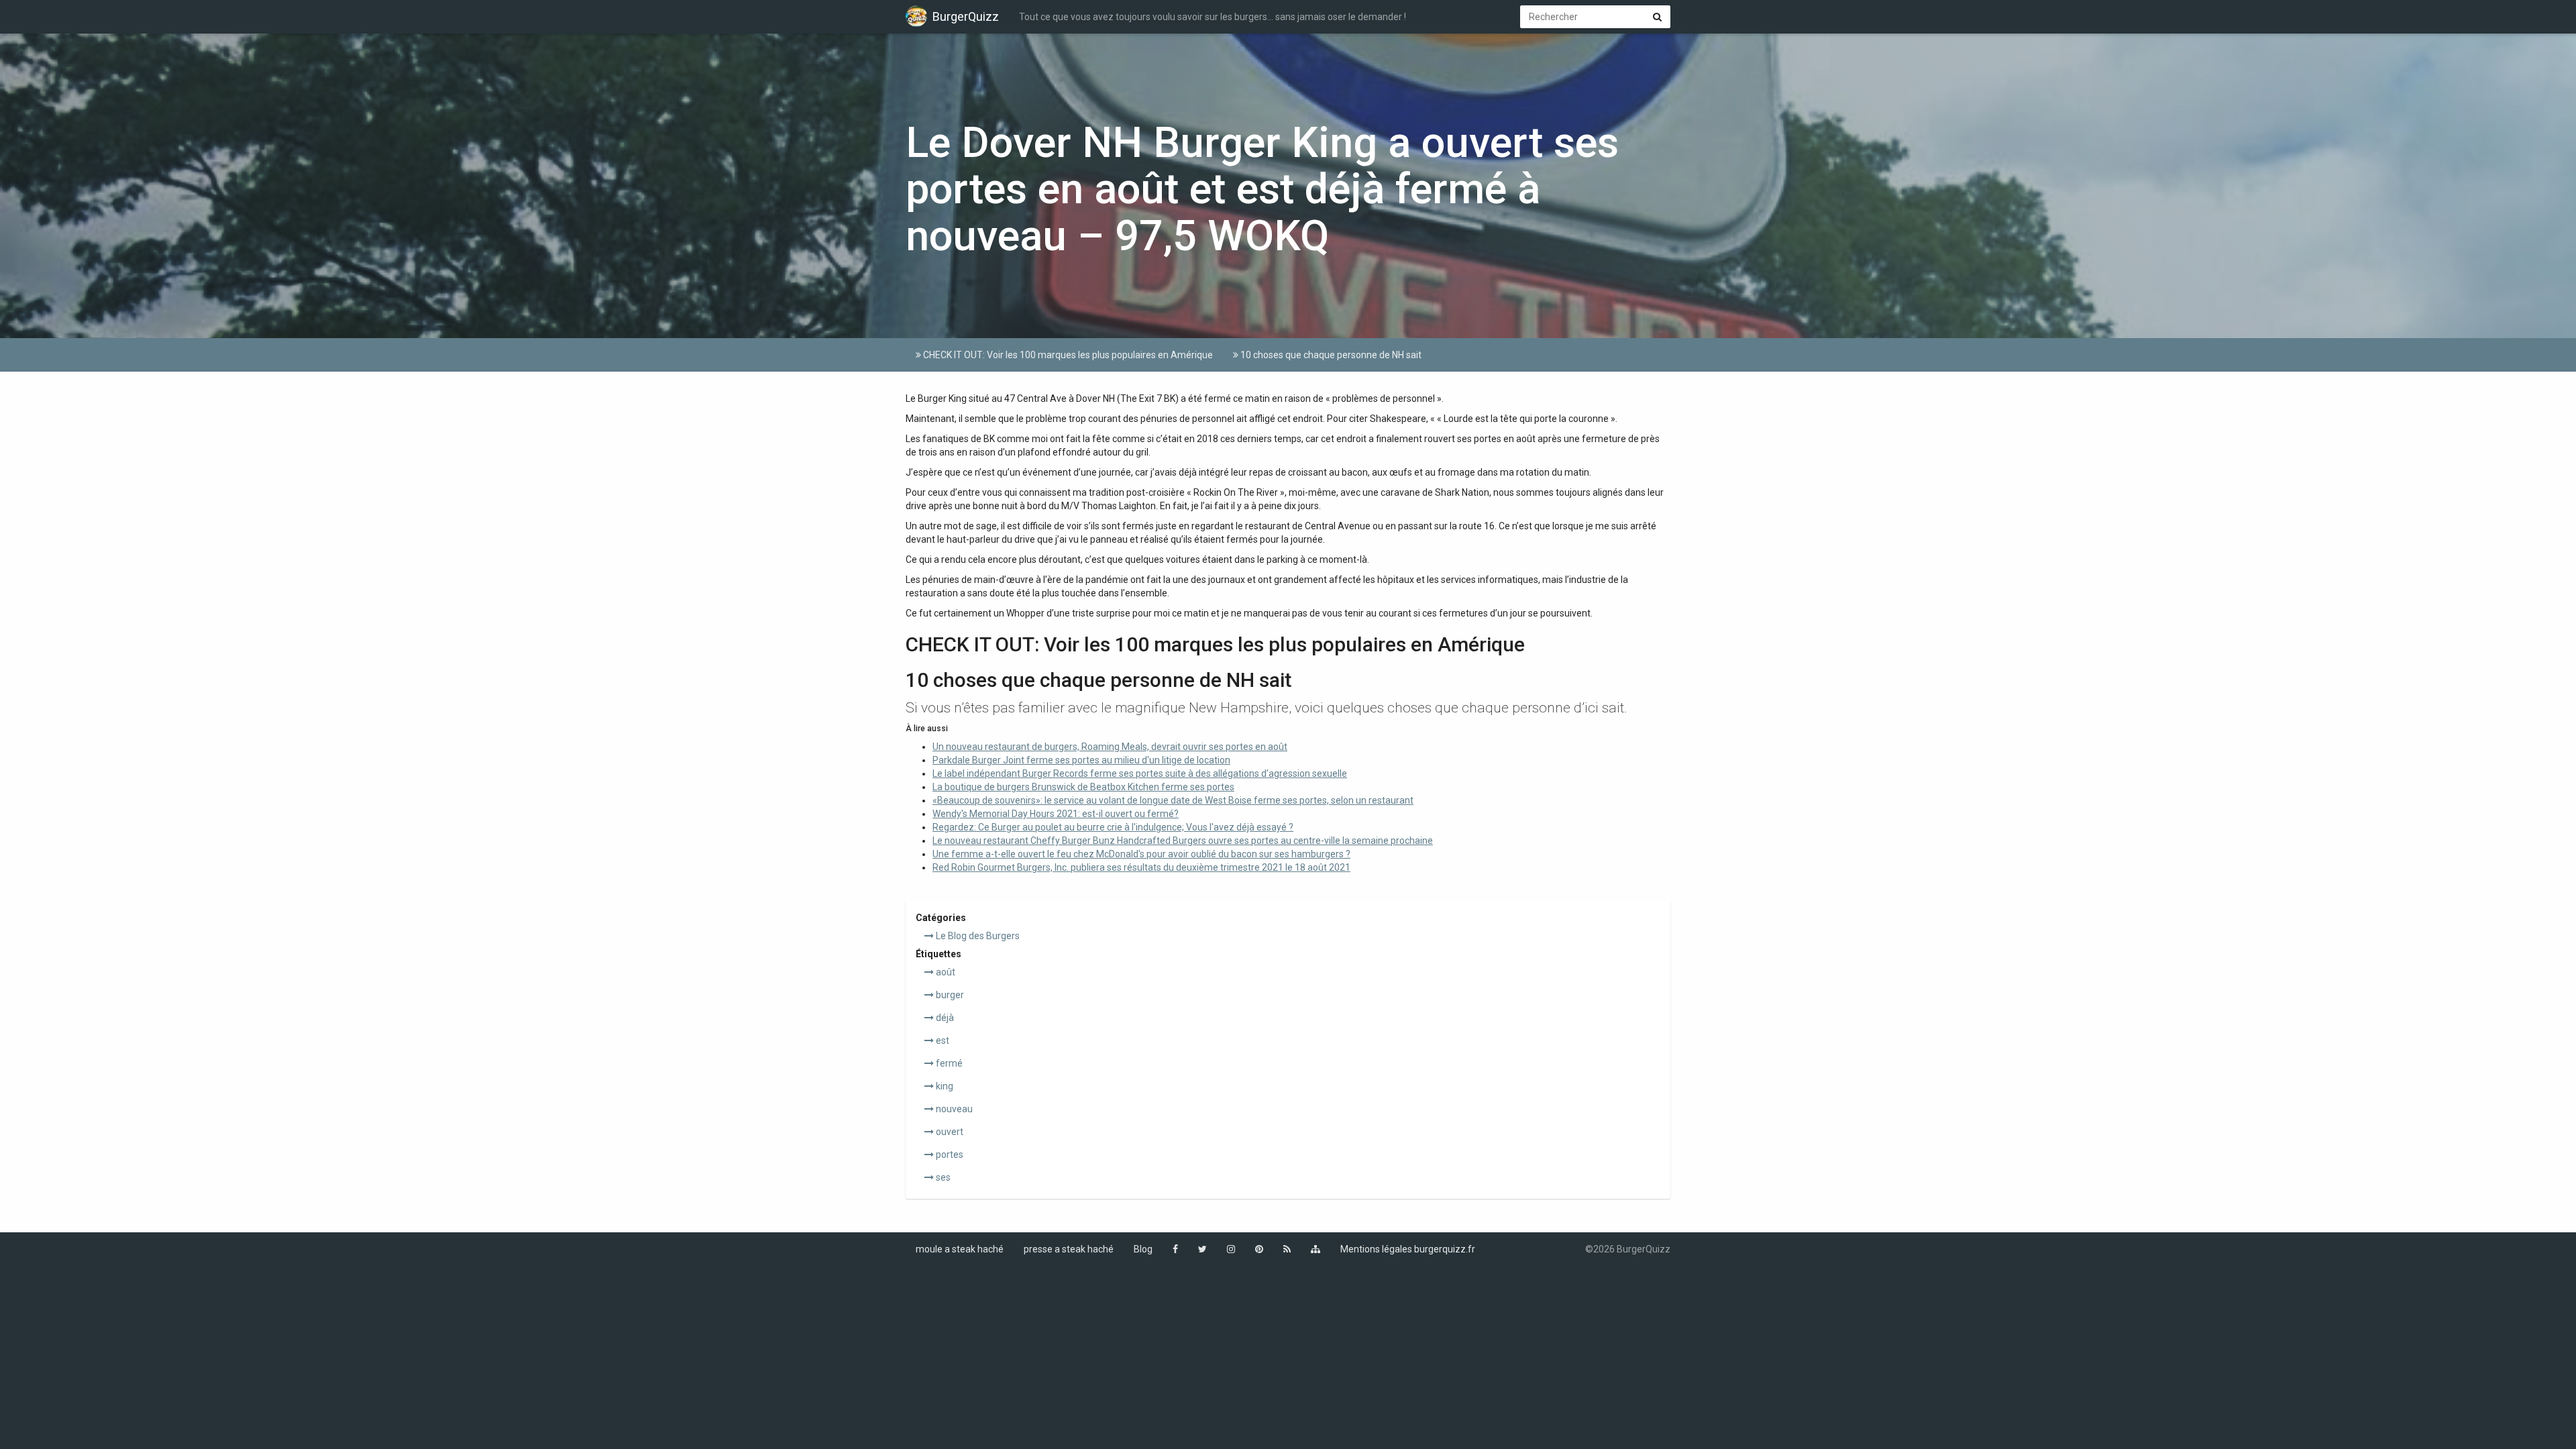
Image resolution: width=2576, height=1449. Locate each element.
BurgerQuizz (966, 16)
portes (949, 1155)
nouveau (953, 1109)
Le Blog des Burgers (977, 936)
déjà (944, 1018)
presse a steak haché (1069, 1249)
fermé (948, 1063)
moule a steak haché (960, 1249)
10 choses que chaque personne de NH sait (1330, 355)
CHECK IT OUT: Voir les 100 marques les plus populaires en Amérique (1067, 355)
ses (942, 1177)
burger (949, 995)
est (942, 1040)
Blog (1143, 1249)
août (945, 972)
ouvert (949, 1132)
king (944, 1086)
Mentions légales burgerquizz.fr (1408, 1249)
